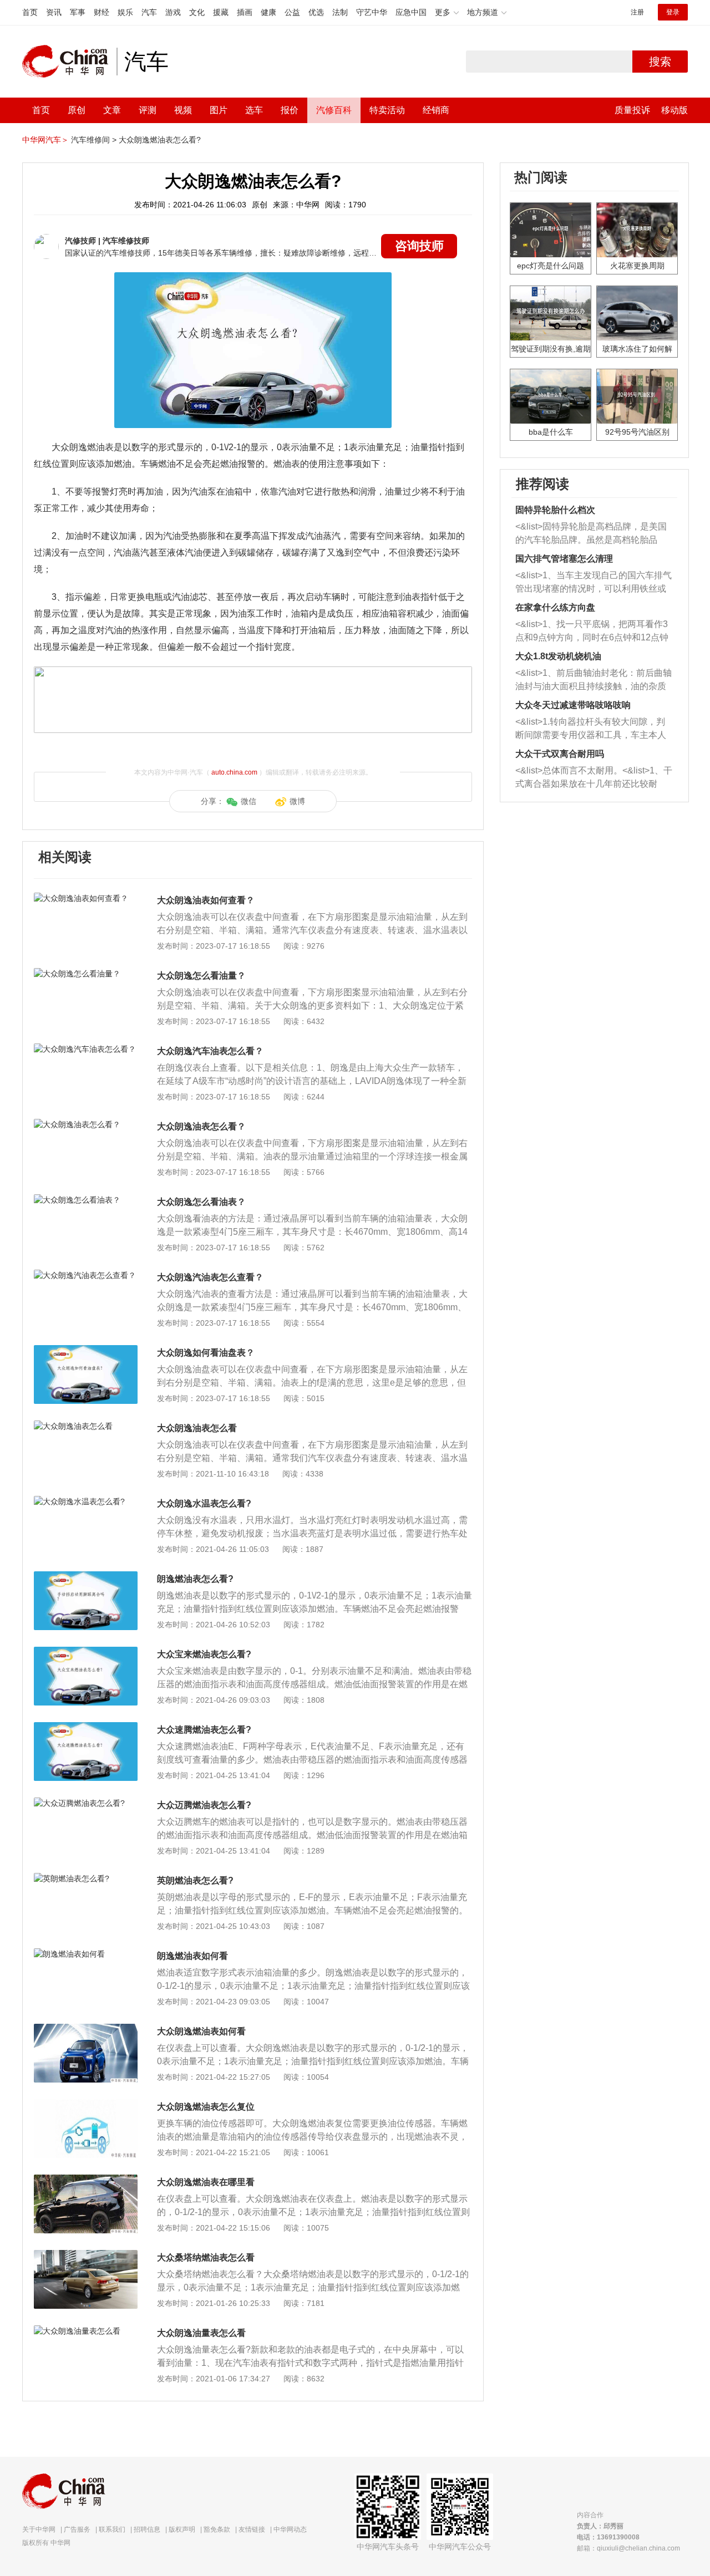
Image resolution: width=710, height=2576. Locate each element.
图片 (219, 110)
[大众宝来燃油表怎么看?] (86, 1652)
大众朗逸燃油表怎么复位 (206, 2107)
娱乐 (125, 12)
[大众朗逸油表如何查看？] (86, 898)
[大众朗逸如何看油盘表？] (86, 1351)
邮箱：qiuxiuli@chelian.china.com (628, 2548)
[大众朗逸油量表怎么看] (86, 2331)
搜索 (660, 62)
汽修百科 (334, 110)
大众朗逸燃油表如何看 (201, 2031)
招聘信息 (147, 2529)
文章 (112, 110)
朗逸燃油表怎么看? (195, 1579)
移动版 (674, 110)
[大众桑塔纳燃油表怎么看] (86, 2256)
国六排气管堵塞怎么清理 (564, 559)
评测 (148, 110)
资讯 (54, 12)
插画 (245, 12)
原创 (77, 110)
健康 (268, 12)
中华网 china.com (69, 62)
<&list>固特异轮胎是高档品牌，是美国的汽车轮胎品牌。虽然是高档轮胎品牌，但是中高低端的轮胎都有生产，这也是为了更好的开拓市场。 (591, 534)
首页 (30, 12)
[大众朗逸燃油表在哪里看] (86, 2180)
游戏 (173, 12)
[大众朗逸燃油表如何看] (86, 2029)
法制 (340, 12)
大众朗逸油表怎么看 (197, 1428)
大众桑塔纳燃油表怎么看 (206, 2257)
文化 (197, 12)
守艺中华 (372, 12)
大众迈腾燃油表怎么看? (204, 1805)
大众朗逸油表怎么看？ (201, 1126)
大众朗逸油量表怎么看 (201, 2333)
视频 (183, 110)
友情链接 (252, 2529)
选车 (254, 110)
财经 (102, 12)
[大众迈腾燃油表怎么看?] (86, 1803)
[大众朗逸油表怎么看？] (86, 1124)
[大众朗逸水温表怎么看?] (86, 1501)
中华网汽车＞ (45, 140)
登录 (673, 12)
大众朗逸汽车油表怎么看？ (210, 1051)
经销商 (436, 110)
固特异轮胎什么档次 (555, 510)
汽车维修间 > (94, 140)
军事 (78, 12)
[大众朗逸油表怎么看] (86, 1426)
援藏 (221, 12)
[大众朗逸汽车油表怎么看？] (86, 1049)
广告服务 (77, 2529)
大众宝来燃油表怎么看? (204, 1654)
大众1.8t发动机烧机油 (558, 656)
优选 (316, 12)
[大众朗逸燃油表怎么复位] (86, 2105)
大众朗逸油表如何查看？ (206, 900)
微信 (248, 801)
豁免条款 (217, 2529)
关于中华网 (39, 2529)
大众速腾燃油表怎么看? (204, 1730)
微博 (297, 801)
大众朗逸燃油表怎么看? (160, 140)
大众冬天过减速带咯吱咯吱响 (573, 705)
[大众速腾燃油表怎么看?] (86, 1728)
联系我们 (112, 2529)
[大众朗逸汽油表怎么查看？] (86, 1275)
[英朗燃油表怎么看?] (86, 1878)
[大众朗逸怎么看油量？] (86, 974)
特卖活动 (387, 110)
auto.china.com (234, 772)
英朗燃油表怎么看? (195, 1880)
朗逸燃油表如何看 (192, 1956)
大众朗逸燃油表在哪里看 (206, 2182)
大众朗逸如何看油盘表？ (206, 1353)
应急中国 (411, 12)
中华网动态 (290, 2529)
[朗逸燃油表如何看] (86, 1954)
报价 (290, 110)
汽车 (149, 12)
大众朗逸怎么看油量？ (201, 976)
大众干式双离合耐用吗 (560, 754)
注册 (637, 12)
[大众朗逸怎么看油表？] (86, 1200)
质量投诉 (632, 110)
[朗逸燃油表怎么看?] (86, 1577)
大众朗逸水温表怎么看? (204, 1503)
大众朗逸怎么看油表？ (201, 1202)
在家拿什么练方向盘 (555, 607)
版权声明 (182, 2529)
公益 (292, 12)
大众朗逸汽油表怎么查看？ (210, 1277)
